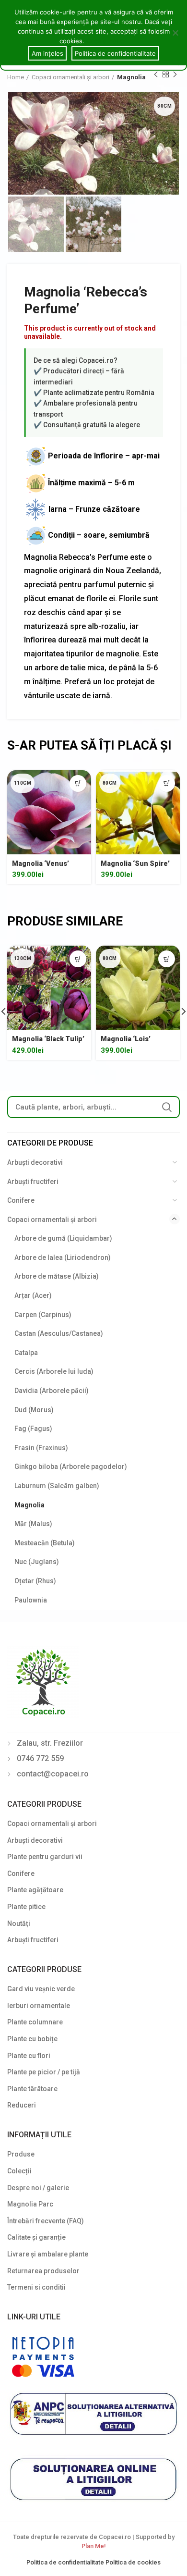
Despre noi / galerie (38, 2188)
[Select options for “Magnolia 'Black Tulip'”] (78, 959)
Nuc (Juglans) (37, 1562)
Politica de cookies (133, 2562)
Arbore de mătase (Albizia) (57, 1276)
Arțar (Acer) (33, 1295)
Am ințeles (47, 53)
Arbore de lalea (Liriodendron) (63, 1257)
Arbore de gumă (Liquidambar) (63, 1238)
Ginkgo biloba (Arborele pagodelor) (71, 1467)
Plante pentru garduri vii (45, 1857)
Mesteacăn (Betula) (45, 1543)
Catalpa (26, 1353)
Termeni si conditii (36, 2287)
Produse (21, 2154)
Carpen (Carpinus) (43, 1315)
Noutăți (19, 1923)
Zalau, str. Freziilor (50, 1743)
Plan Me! (93, 2546)
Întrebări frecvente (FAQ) (46, 2221)
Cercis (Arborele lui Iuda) (54, 1371)
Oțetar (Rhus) (35, 1581)
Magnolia (131, 77)
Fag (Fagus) (33, 1429)
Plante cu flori (29, 2056)
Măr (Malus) (33, 1524)
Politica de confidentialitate (66, 2562)
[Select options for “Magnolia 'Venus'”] (78, 783)
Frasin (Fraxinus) (41, 1448)
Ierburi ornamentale (39, 2006)
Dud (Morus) (34, 1410)
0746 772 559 (40, 1758)
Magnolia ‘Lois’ (126, 1039)
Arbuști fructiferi (33, 1182)
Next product (175, 74)
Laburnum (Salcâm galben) (57, 1486)
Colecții (19, 2171)
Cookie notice (107, 41)
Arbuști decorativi (35, 1162)
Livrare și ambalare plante (48, 2254)
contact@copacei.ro (53, 1774)
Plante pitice (26, 1907)
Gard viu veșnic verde (41, 1989)
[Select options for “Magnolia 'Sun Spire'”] (167, 783)
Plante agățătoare (35, 1890)
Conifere (21, 1200)
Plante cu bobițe (32, 2039)
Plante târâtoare (32, 2089)
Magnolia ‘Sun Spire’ (135, 863)
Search (167, 1107)
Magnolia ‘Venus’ (41, 863)
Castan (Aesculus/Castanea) (59, 1333)
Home (16, 77)
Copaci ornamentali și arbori (70, 77)
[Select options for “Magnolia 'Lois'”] (167, 959)
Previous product (156, 74)
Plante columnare (35, 2022)
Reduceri (22, 2105)
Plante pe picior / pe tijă (44, 2072)
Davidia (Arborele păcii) (52, 1391)
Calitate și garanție (36, 2237)
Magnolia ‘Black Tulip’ (48, 1039)
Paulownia (31, 1600)
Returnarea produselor (43, 2271)
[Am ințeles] (175, 33)
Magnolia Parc (30, 2204)
